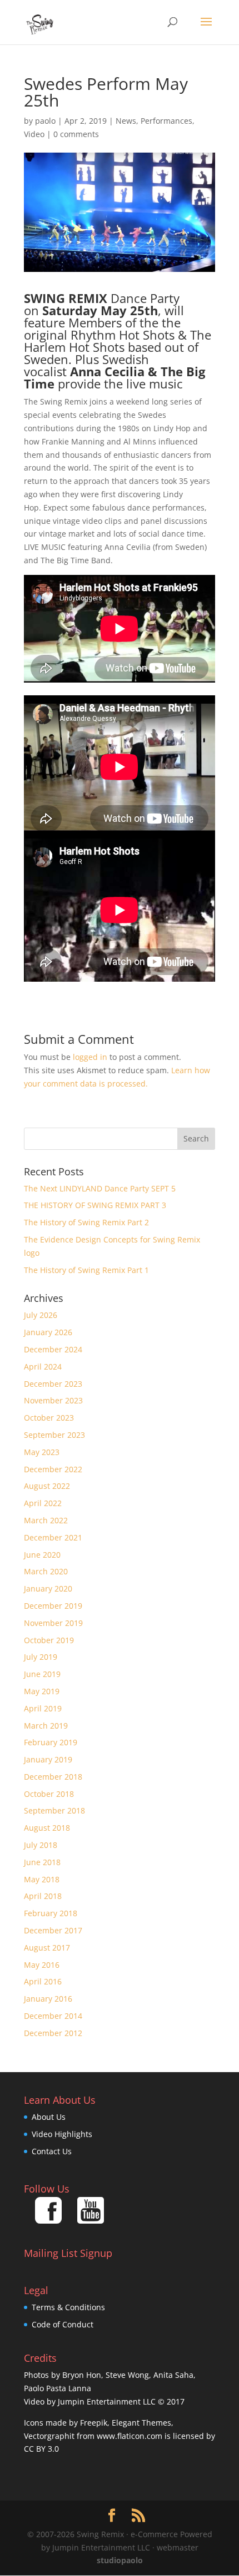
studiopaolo (120, 2560)
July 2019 (41, 1657)
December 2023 (53, 1384)
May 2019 (42, 1691)
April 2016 (43, 1981)
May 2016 (42, 1965)
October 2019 (49, 1640)
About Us (49, 2117)
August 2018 (47, 1828)
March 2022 (46, 1520)
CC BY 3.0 (41, 2449)
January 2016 (48, 1999)
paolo (45, 121)
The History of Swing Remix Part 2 (86, 1222)
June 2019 (42, 1674)
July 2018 (41, 1845)
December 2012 (53, 2033)
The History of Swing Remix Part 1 (86, 1270)
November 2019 (53, 1623)
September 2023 (54, 1435)
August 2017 (47, 1948)
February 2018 (51, 1913)
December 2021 (53, 1537)
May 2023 (42, 1452)
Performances (166, 121)
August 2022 (47, 1486)
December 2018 (53, 1777)
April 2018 (43, 1896)
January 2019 (48, 1759)
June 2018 (42, 1862)
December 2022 (53, 1469)
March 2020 (46, 1571)
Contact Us (52, 2151)
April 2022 (43, 1503)
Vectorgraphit (49, 2436)
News (126, 121)
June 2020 (42, 1555)
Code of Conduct (63, 2324)
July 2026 (41, 1315)
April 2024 (43, 1367)
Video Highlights (62, 2134)
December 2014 (53, 2016)
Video (34, 134)
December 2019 (53, 1606)
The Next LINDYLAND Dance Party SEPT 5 (100, 1188)
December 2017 (53, 1930)
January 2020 (48, 1588)
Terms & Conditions (68, 2307)
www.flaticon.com (130, 2436)
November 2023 (53, 1400)
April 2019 (43, 1708)
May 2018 (42, 1879)
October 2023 (49, 1418)
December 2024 (53, 1349)
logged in (90, 1057)
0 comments (76, 134)
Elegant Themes (141, 2423)
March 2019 (46, 1726)
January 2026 (48, 1332)
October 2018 (49, 1794)
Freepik (94, 2423)
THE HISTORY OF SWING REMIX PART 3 (95, 1205)
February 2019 (51, 1742)
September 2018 (54, 1810)
